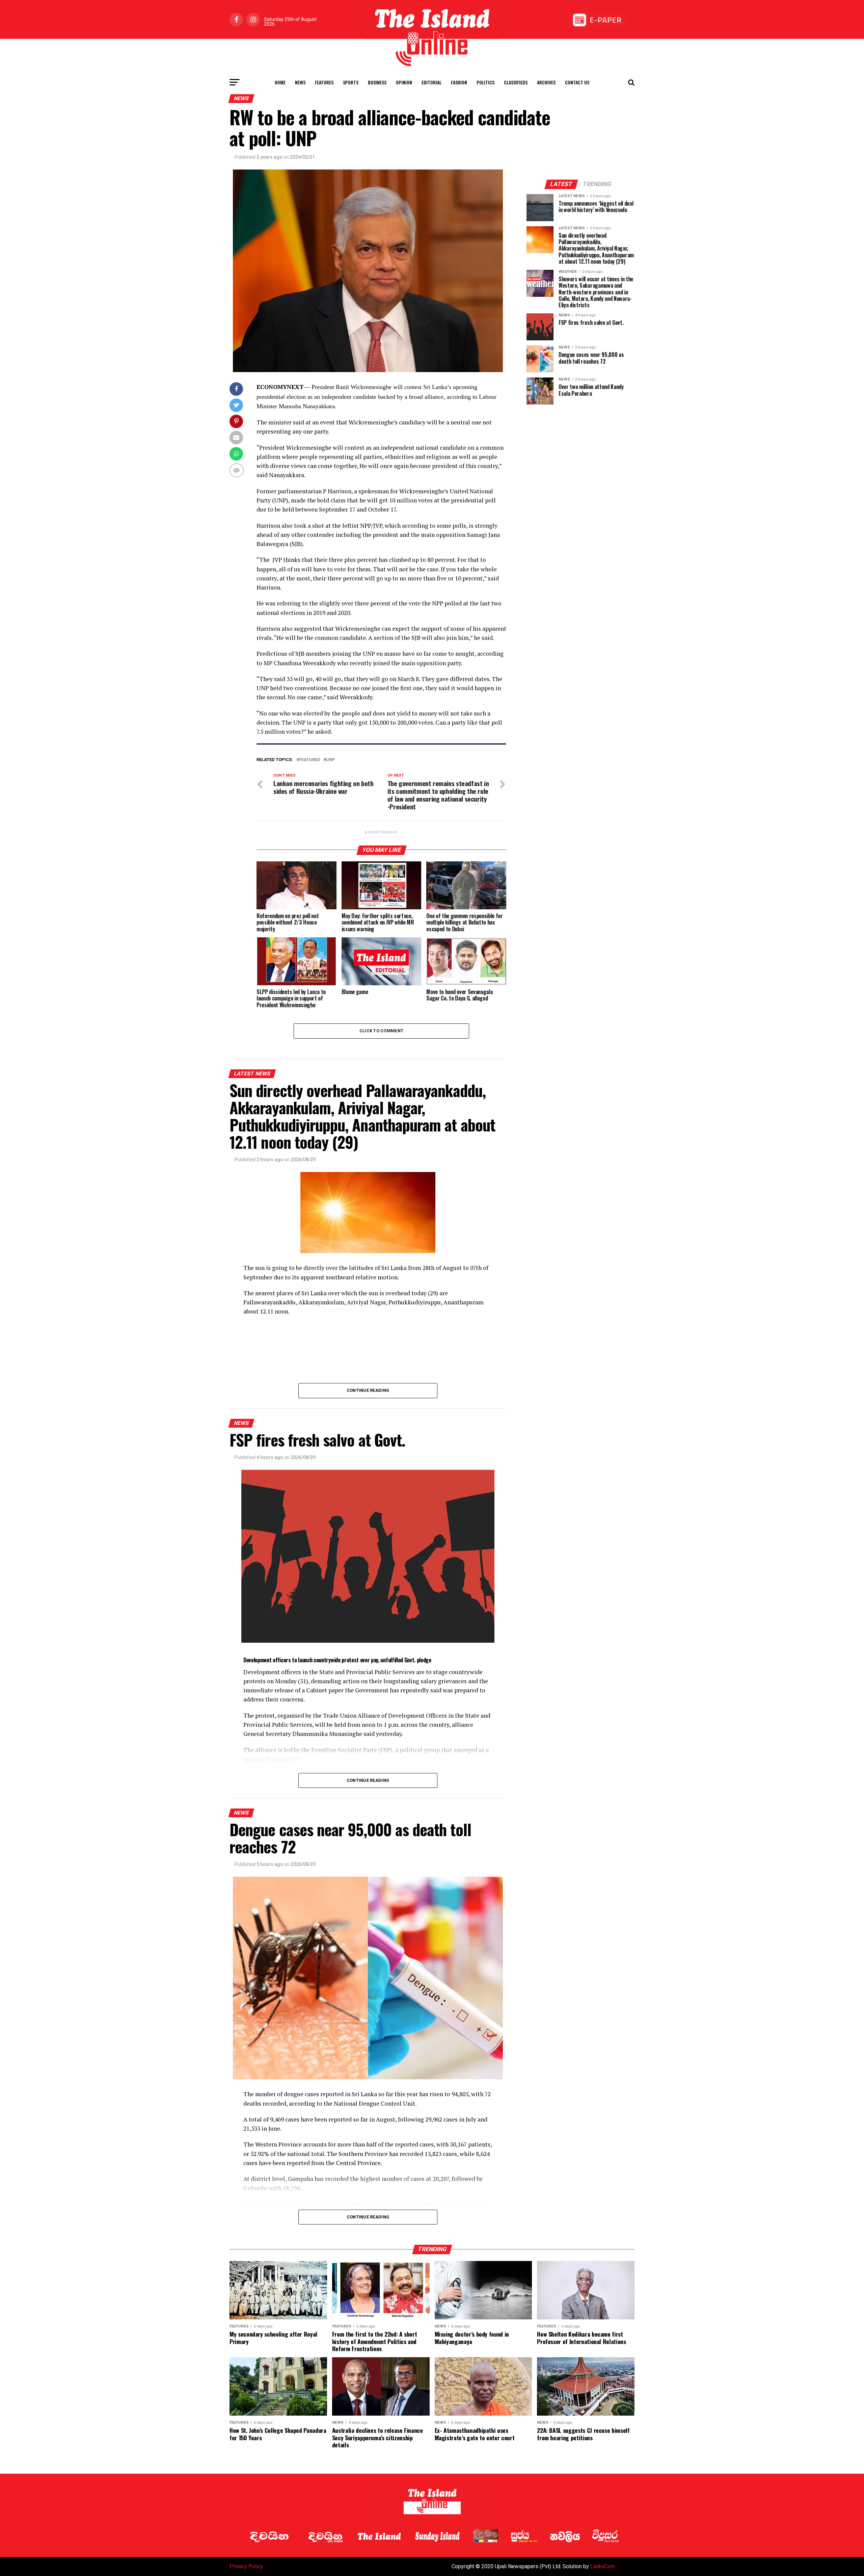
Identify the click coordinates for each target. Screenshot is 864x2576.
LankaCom (603, 2566)
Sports (351, 82)
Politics (485, 82)
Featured (309, 760)
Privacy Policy (246, 2566)
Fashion (459, 82)
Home (280, 82)
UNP (330, 760)
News (300, 82)
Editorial (431, 82)
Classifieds (516, 82)
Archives (546, 82)
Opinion (404, 82)
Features (324, 82)
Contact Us (577, 82)
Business (377, 82)
